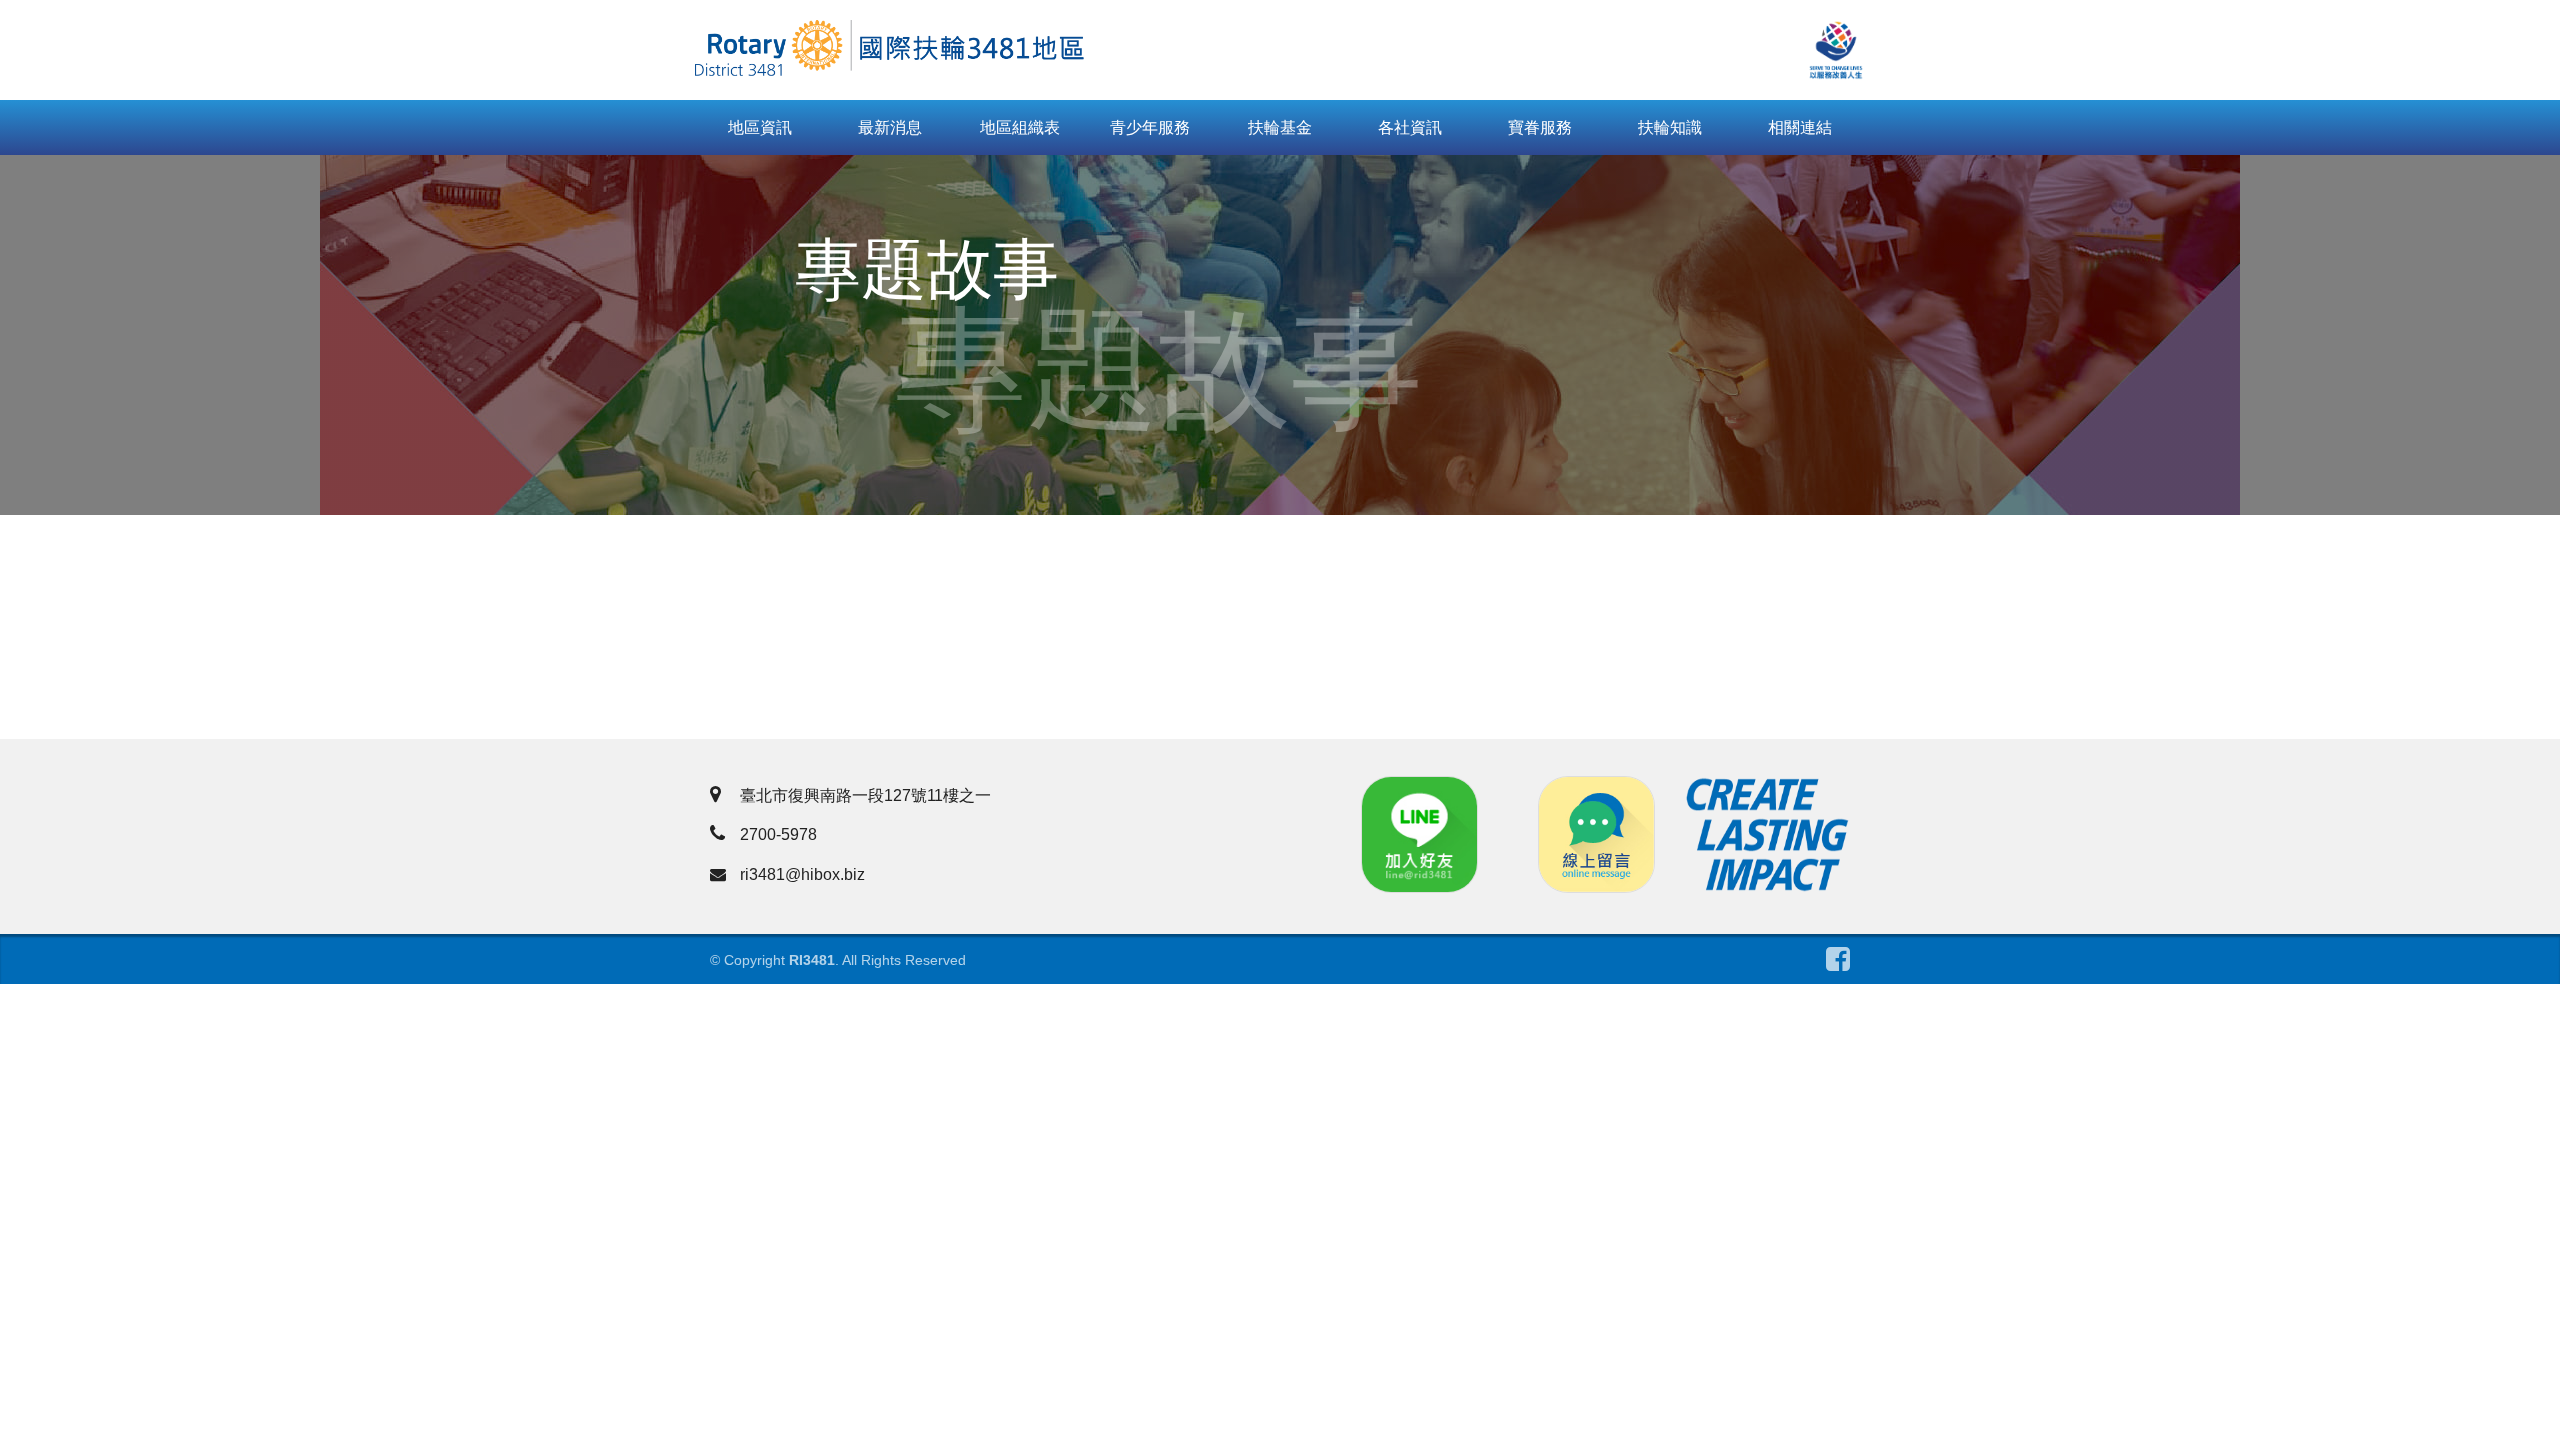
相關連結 (1800, 127)
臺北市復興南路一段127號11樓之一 (865, 795)
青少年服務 (1150, 127)
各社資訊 (1410, 127)
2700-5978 (778, 834)
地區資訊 (760, 127)
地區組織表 (1020, 127)
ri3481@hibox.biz (802, 874)
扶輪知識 (1670, 127)
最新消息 (890, 127)
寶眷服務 (1540, 127)
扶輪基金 (1280, 127)
